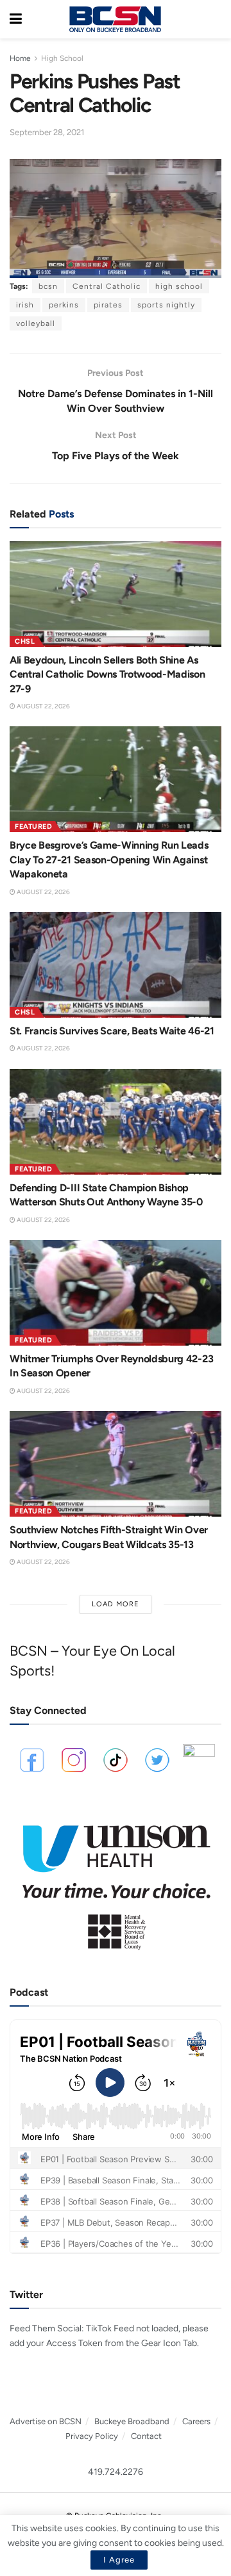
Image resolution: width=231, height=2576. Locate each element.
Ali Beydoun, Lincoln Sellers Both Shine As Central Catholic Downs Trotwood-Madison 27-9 (107, 674)
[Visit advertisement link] (116, 1881)
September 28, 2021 (47, 132)
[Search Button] (215, 19)
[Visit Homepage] (115, 19)
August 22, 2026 (43, 706)
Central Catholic (107, 286)
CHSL (25, 641)
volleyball (36, 323)
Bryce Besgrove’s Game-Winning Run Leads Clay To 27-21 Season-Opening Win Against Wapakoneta (109, 860)
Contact (146, 2436)
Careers (196, 2421)
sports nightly (166, 305)
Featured (33, 827)
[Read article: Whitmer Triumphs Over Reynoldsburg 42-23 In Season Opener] (116, 1293)
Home (20, 58)
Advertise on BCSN (46, 2421)
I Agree (119, 2560)
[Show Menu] (16, 19)
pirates (108, 305)
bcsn (48, 286)
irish (25, 305)
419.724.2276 (116, 2472)
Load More (116, 1604)
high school (179, 286)
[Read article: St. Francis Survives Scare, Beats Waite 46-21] (116, 965)
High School (62, 58)
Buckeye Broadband (132, 2421)
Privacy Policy (92, 2436)
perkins (64, 305)
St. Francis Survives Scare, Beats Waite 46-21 (112, 1031)
